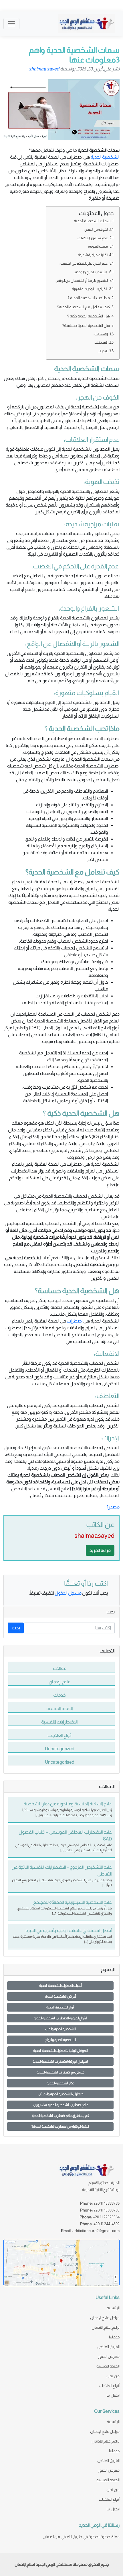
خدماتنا (114, 2337)
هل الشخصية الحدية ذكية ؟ (89, 316)
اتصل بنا (113, 2395)
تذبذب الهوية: (98, 246)
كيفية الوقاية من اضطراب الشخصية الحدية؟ (60, 2127)
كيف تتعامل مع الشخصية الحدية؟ (84, 307)
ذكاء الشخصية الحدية (60, 2083)
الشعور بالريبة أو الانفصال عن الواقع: (82, 281)
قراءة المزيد (100, 1550)
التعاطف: (101, 342)
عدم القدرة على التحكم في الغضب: (84, 263)
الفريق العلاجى (108, 2347)
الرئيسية (113, 2308)
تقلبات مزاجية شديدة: (92, 255)
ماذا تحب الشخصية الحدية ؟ (89, 298)
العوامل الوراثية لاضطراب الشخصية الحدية (60, 2061)
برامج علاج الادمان (106, 2327)
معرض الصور (109, 2356)
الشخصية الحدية (105, 157)
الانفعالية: (101, 334)
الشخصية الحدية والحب (60, 2029)
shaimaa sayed (44, 69)
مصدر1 (113, 1507)
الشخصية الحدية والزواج (60, 2040)
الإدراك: (102, 351)
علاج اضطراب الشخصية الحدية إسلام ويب (60, 2105)
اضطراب (75, 1321)
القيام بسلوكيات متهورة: (89, 289)
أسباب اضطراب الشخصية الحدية (60, 1986)
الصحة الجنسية (108, 2366)
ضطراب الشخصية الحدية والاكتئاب (60, 2094)
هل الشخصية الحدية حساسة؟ (86, 325)
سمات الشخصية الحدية (92, 221)
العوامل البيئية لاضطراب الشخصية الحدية (60, 2051)
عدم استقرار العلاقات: (92, 238)
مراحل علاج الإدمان (105, 2318)
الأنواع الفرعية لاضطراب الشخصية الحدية (60, 2018)
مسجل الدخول (68, 1593)
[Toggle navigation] (11, 24)
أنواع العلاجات (109, 2385)
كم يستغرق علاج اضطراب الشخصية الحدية (60, 2116)
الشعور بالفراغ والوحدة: (91, 272)
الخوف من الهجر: (96, 229)
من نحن (113, 2376)
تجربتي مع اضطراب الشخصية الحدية (60, 2072)
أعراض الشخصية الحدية (60, 1996)
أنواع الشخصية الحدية (60, 2007)
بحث (16, 1628)
